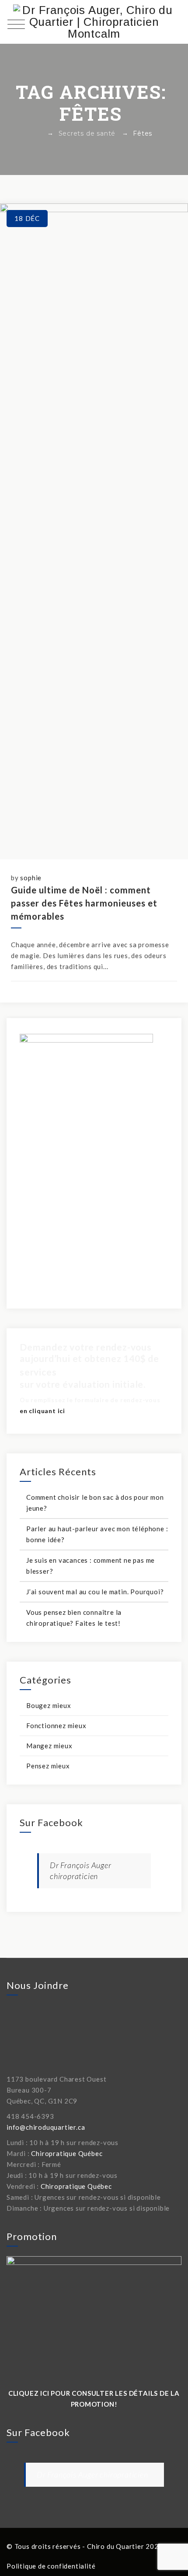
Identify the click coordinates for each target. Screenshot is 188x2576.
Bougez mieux (49, 1705)
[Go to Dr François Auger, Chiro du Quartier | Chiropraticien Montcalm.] (38, 133)
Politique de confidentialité (51, 2566)
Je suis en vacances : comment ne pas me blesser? (91, 1566)
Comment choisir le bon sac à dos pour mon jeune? (95, 1503)
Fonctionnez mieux (56, 1725)
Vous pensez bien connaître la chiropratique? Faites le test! (74, 1618)
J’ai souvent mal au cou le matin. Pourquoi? (95, 1592)
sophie (31, 878)
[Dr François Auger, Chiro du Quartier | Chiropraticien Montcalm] (94, 22)
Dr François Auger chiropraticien (92, 2474)
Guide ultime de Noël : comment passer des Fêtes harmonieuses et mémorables (84, 903)
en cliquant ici (42, 1411)
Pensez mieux (48, 1766)
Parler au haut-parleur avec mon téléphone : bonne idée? (97, 1534)
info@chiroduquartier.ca (46, 2127)
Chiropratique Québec (67, 2153)
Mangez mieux (49, 1746)
